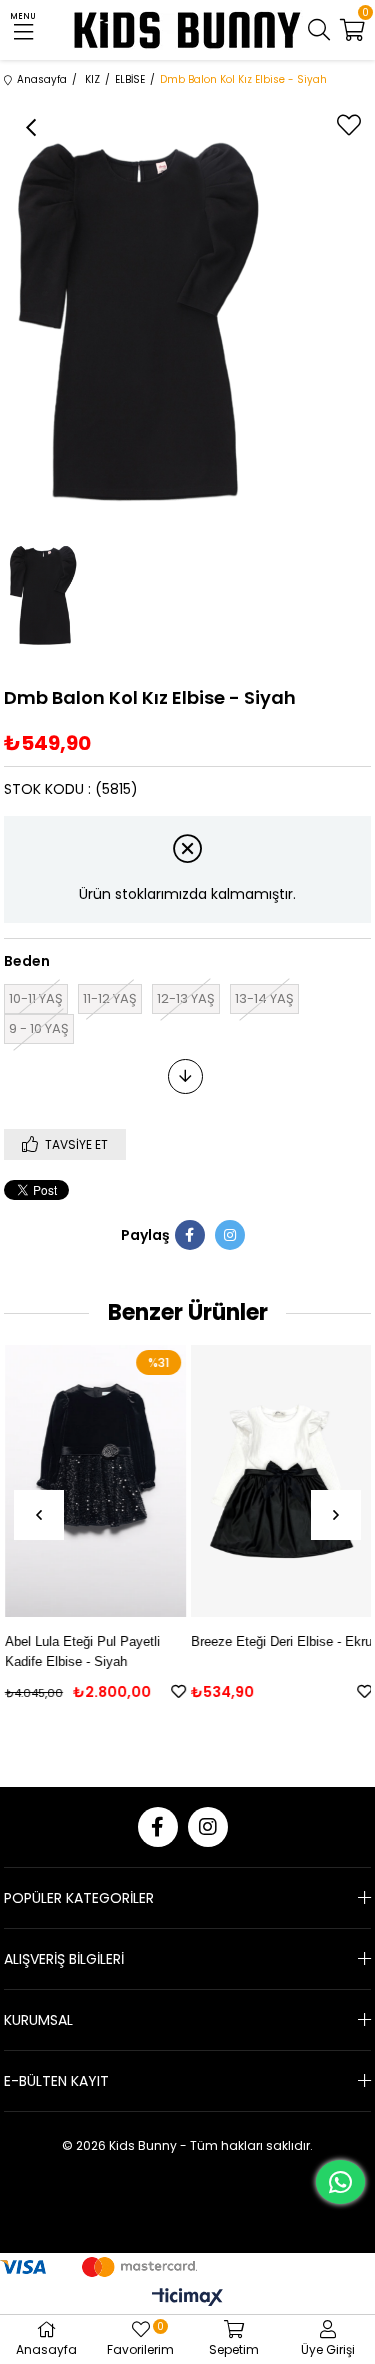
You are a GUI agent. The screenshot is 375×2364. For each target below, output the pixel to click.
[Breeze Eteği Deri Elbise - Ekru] (280, 1481)
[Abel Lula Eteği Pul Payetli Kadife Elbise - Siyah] (94, 1481)
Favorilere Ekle (177, 1691)
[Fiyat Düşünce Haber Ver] (185, 1076)
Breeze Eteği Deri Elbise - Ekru (280, 1641)
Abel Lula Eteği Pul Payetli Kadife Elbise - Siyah (81, 1651)
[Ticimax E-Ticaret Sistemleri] (187, 2298)
